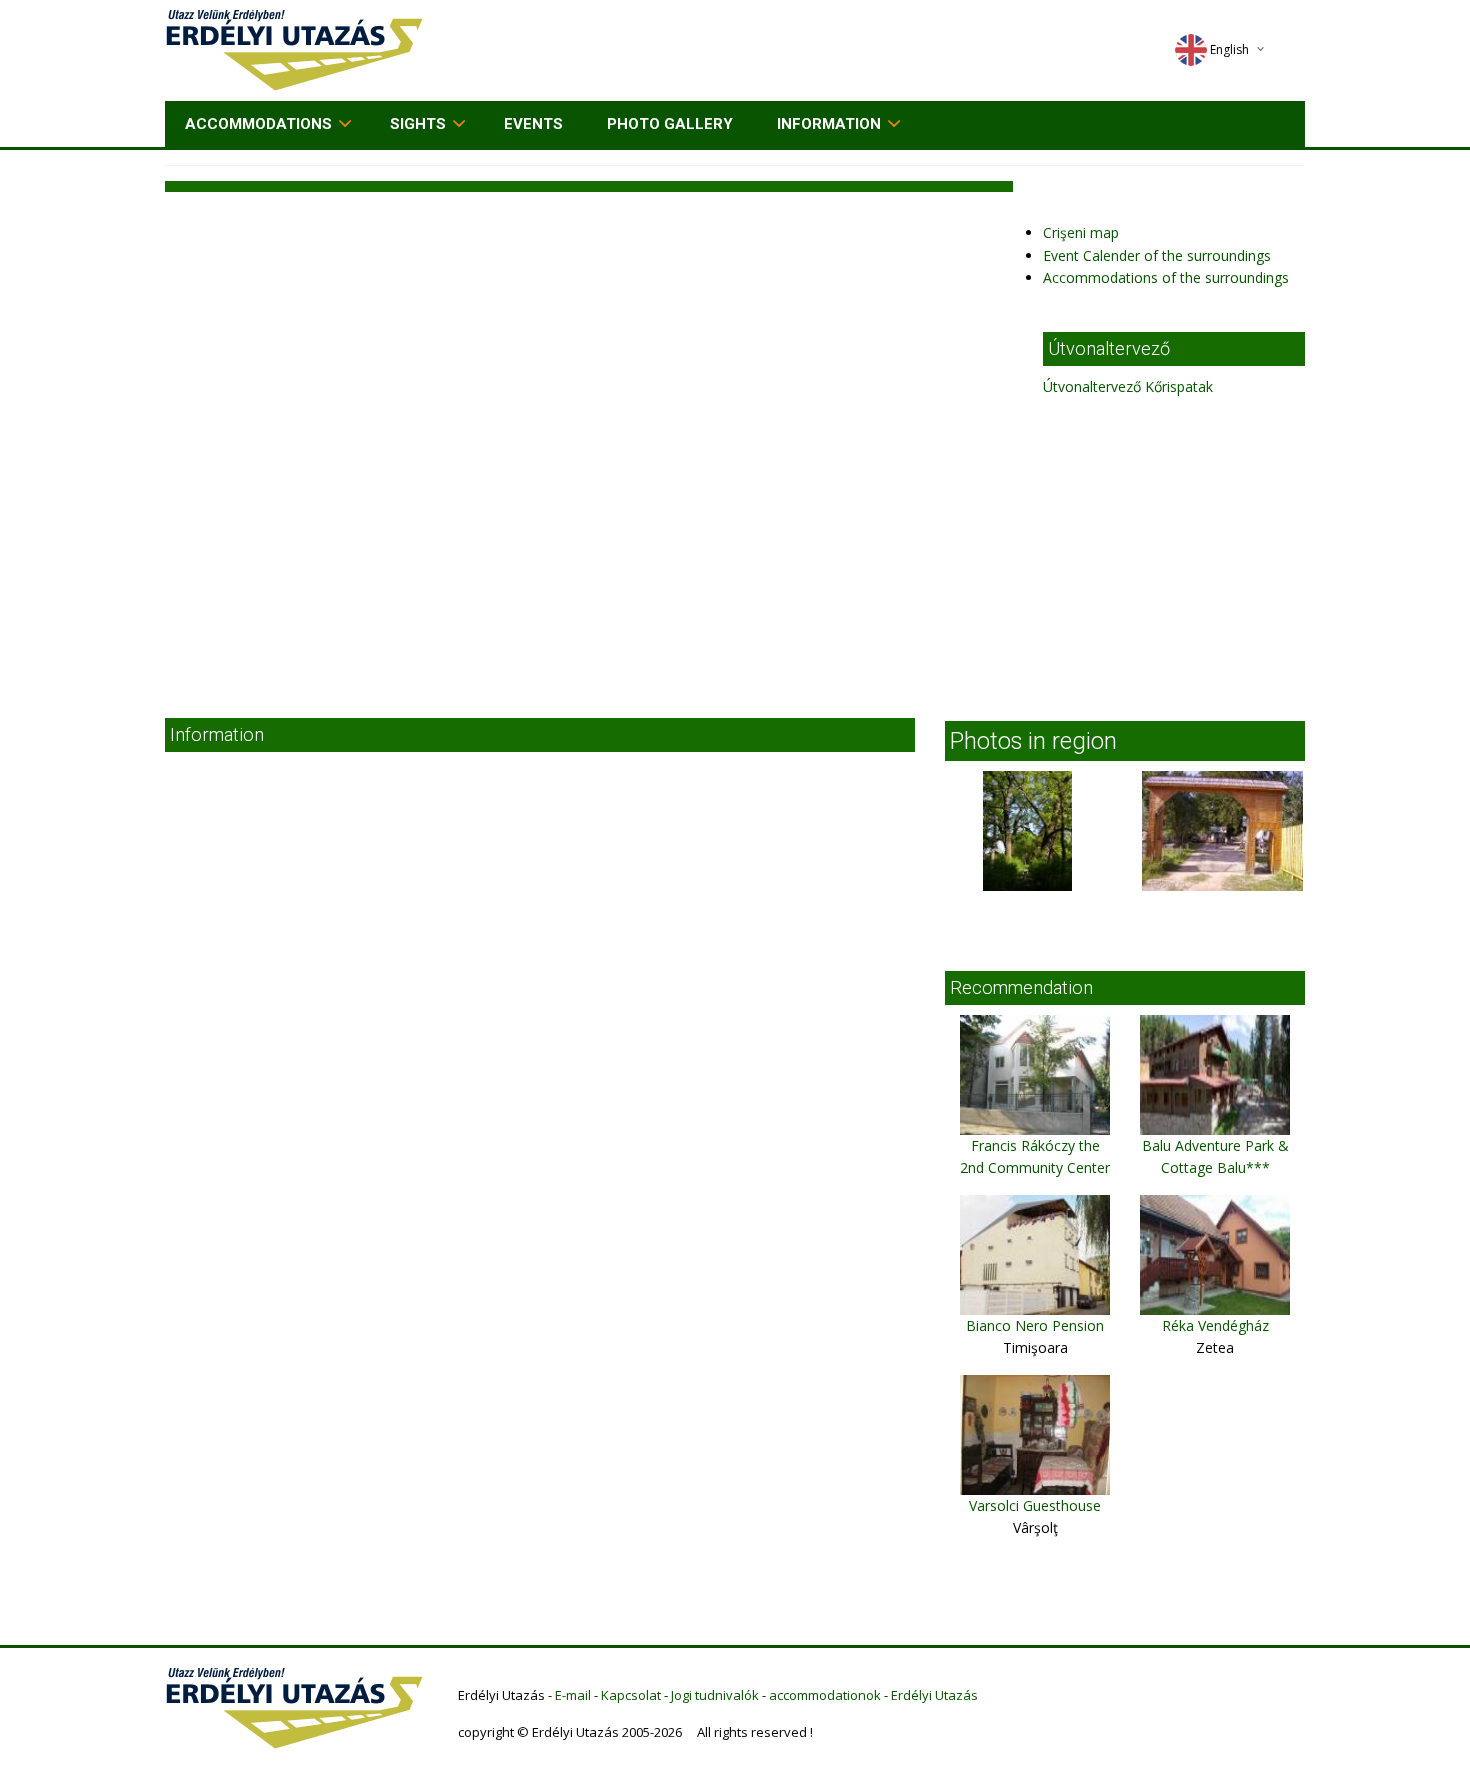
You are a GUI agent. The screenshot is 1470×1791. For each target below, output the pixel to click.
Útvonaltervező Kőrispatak (1128, 386)
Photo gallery (670, 124)
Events (533, 124)
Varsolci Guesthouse (1035, 1505)
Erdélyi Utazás (934, 1695)
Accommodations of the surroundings (1166, 277)
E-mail (573, 1695)
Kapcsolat (631, 1695)
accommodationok (825, 1695)
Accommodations (258, 124)
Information (829, 124)
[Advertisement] (735, 548)
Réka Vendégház (1215, 1325)
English (1229, 49)
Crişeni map (1081, 232)
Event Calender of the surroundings (1157, 255)
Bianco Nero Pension (1035, 1325)
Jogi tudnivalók (715, 1695)
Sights (418, 124)
